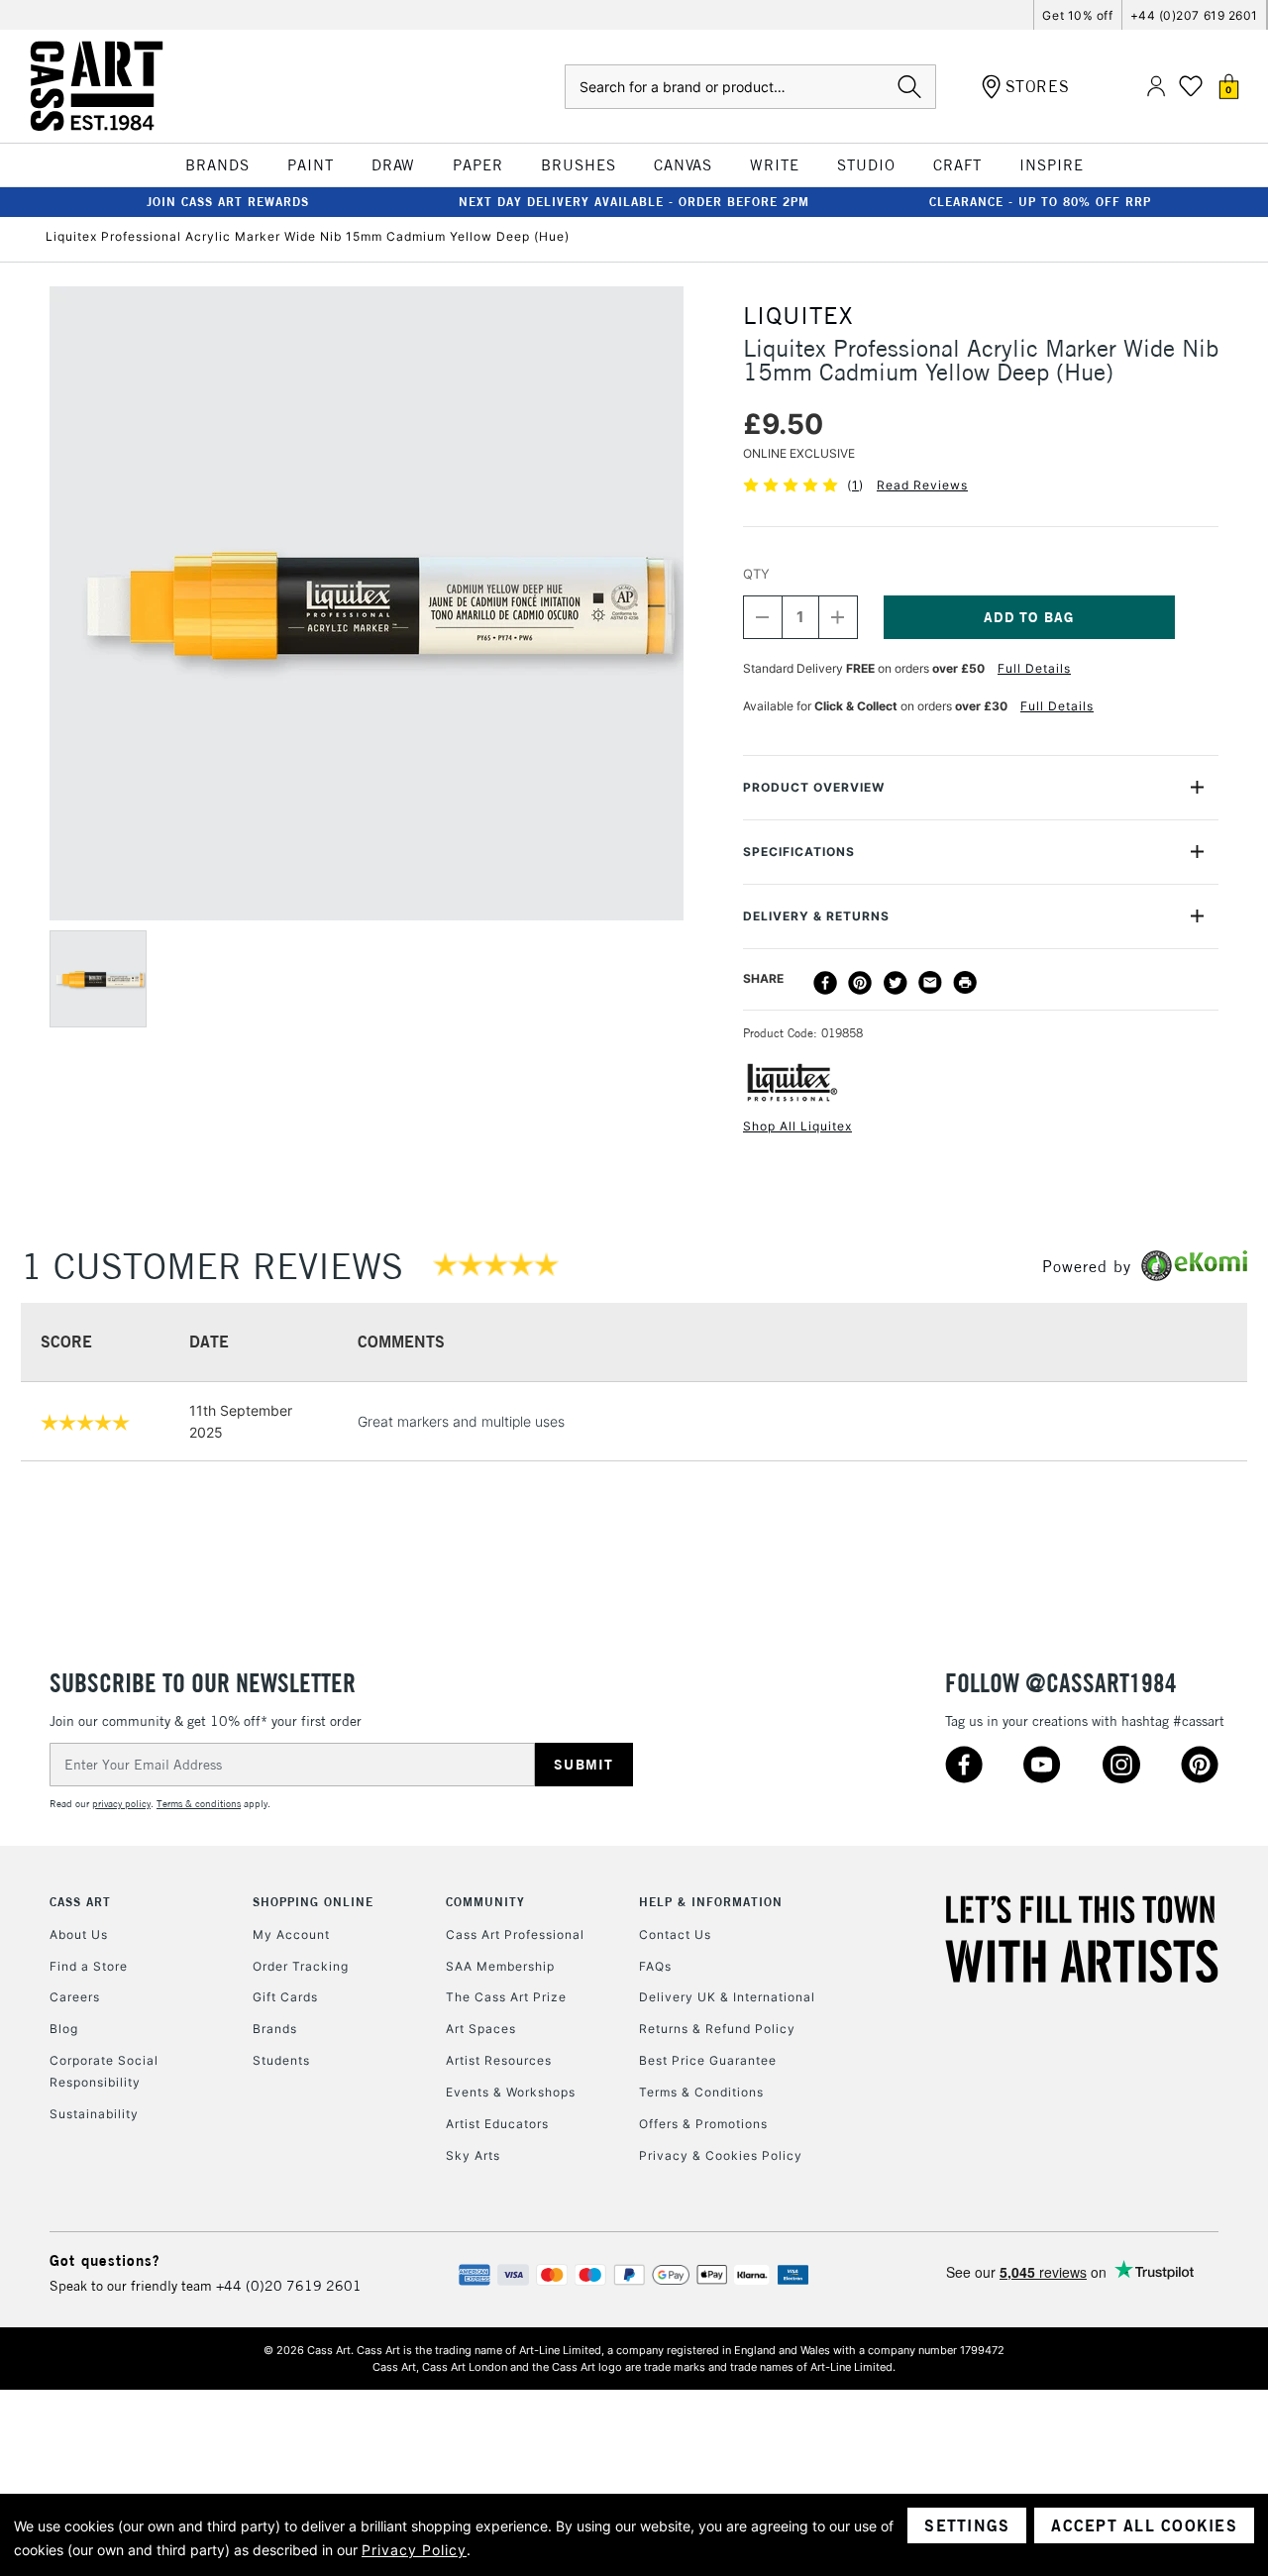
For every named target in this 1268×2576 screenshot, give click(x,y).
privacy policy (121, 1804)
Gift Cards (285, 1997)
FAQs (655, 1966)
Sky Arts (473, 2155)
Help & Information (711, 1902)
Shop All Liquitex (797, 1126)
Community (485, 1902)
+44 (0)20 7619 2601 (289, 2286)
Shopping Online (313, 1902)
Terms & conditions (199, 1804)
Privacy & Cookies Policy (721, 2155)
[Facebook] (825, 983)
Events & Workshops (511, 2092)
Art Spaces (481, 2029)
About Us (79, 1934)
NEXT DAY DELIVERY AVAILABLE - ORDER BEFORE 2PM (634, 202)
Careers (75, 1997)
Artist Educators (497, 2124)
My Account (291, 1934)
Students (281, 2060)
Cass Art (80, 1902)
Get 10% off (1077, 15)
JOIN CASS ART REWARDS (228, 202)
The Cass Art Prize (506, 1997)
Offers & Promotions (703, 2124)
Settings (967, 2525)
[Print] (965, 983)
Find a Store (89, 1966)
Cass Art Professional (515, 1934)
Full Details (1034, 668)
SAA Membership (500, 1966)
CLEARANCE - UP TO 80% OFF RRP (1040, 202)
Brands (275, 2029)
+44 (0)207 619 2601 (1194, 15)
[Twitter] (896, 983)
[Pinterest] (860, 983)
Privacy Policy (414, 2550)
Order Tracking (301, 1966)
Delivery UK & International (727, 1997)
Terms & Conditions (701, 2092)
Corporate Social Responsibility (104, 2071)
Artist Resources (499, 2060)
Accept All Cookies (1144, 2525)
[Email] (930, 983)
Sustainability (94, 2114)
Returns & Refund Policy (717, 2029)
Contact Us (675, 1934)
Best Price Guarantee (708, 2060)
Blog (64, 2029)
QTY (756, 574)
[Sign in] (1156, 87)
